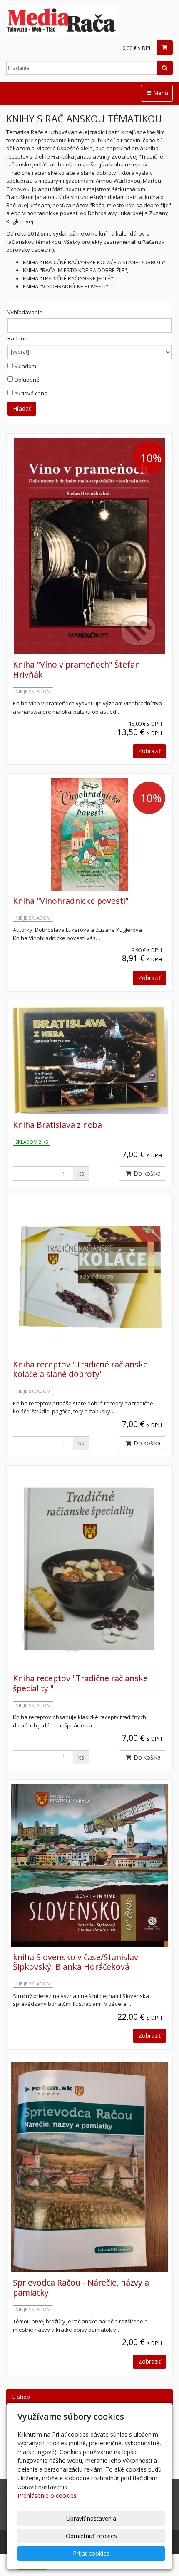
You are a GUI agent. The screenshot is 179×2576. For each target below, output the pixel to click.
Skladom (25, 366)
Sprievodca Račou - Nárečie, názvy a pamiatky (81, 2287)
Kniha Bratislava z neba (57, 1125)
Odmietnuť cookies (91, 2536)
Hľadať (22, 408)
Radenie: (19, 338)
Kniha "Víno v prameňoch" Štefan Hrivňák (76, 669)
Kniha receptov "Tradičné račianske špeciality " (80, 1683)
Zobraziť (149, 751)
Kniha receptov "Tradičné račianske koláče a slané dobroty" (80, 1369)
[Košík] (165, 47)
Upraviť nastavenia (91, 2518)
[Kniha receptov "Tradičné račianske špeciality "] (89, 1569)
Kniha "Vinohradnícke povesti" (71, 901)
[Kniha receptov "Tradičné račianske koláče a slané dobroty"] (89, 1277)
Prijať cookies (91, 2553)
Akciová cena (31, 393)
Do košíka (146, 1173)
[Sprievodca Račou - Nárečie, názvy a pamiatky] (89, 2167)
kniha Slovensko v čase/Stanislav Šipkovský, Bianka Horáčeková (76, 1962)
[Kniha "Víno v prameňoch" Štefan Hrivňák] (89, 546)
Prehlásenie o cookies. (48, 2495)
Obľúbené (27, 380)
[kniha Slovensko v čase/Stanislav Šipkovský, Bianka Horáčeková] (89, 1866)
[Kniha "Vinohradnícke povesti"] (89, 834)
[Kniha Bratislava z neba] (89, 1060)
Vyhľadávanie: (26, 312)
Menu (160, 93)
